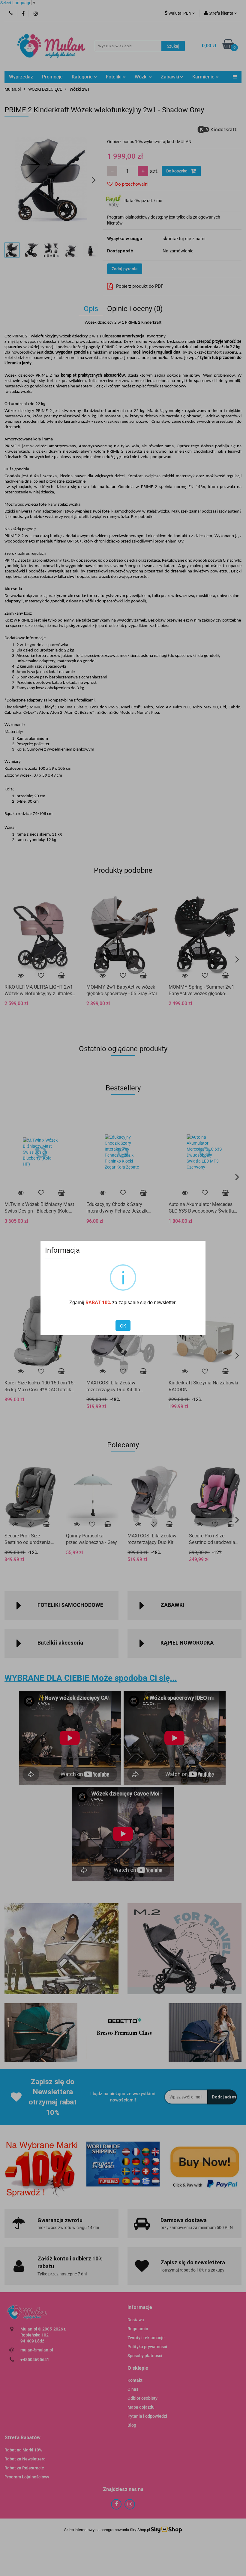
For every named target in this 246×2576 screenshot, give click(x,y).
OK (123, 1326)
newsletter (165, 1303)
